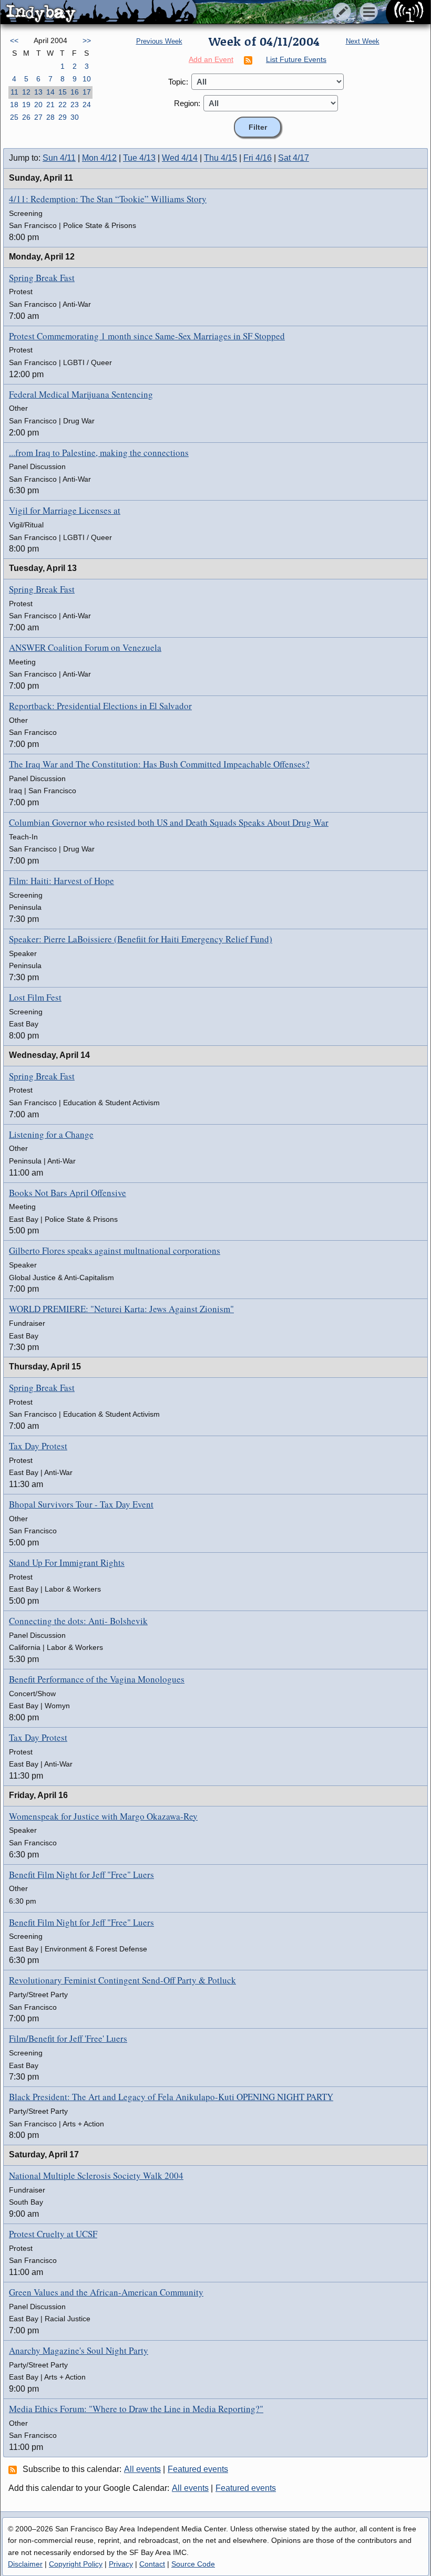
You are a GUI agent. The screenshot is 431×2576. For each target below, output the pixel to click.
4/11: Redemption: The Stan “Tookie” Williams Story (108, 199)
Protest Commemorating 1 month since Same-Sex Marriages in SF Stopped (147, 336)
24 (87, 105)
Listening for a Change (51, 1134)
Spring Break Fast (42, 278)
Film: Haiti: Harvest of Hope (61, 881)
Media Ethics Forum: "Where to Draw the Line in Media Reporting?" (136, 2409)
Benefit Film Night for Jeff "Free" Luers (81, 1874)
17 (87, 92)
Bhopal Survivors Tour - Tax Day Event (81, 1504)
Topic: (178, 82)
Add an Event (211, 59)
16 (75, 92)
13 (38, 92)
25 (14, 117)
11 (14, 92)
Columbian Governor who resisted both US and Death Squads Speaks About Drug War (169, 822)
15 (63, 92)
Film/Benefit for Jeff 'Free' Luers (68, 2038)
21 (50, 105)
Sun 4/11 (59, 158)
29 (63, 117)
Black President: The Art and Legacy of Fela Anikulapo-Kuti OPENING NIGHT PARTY (171, 2097)
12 (26, 92)
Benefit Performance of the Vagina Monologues (97, 1679)
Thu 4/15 (220, 158)
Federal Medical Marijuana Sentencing (81, 394)
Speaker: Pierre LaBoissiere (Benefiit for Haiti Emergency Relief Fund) (141, 939)
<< (14, 40)
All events (142, 2469)
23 (75, 105)
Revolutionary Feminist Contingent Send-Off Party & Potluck (122, 1980)
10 (87, 79)
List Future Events (296, 59)
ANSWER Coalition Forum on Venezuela (85, 647)
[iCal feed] (14, 2469)
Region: (187, 103)
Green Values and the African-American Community (106, 2292)
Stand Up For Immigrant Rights (67, 1562)
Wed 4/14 (180, 158)
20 (38, 105)
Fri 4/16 (258, 158)
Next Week (363, 41)
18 (14, 105)
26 (26, 117)
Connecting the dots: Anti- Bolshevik (78, 1621)
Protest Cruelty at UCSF (53, 2234)
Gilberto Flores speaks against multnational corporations (115, 1250)
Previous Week (159, 41)
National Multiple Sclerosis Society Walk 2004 (96, 2175)
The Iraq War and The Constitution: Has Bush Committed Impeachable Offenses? (159, 764)
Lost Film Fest (35, 997)
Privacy (121, 2564)
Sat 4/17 (294, 158)
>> (87, 40)
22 (63, 105)
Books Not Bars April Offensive (68, 1193)
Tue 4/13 (139, 158)
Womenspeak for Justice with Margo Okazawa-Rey (103, 1816)
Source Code (193, 2564)
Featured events (198, 2469)
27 (38, 117)
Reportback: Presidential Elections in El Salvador (100, 706)
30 (75, 117)
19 (26, 105)
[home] (99, 13)
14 (50, 92)
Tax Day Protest (38, 1446)
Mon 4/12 (99, 158)
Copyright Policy (76, 2564)
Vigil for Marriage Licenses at (65, 510)
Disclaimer (25, 2564)
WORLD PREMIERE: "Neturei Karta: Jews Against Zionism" (121, 1309)
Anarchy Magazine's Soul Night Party (79, 2350)
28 (50, 117)
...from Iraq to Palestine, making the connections (99, 453)
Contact (152, 2564)
